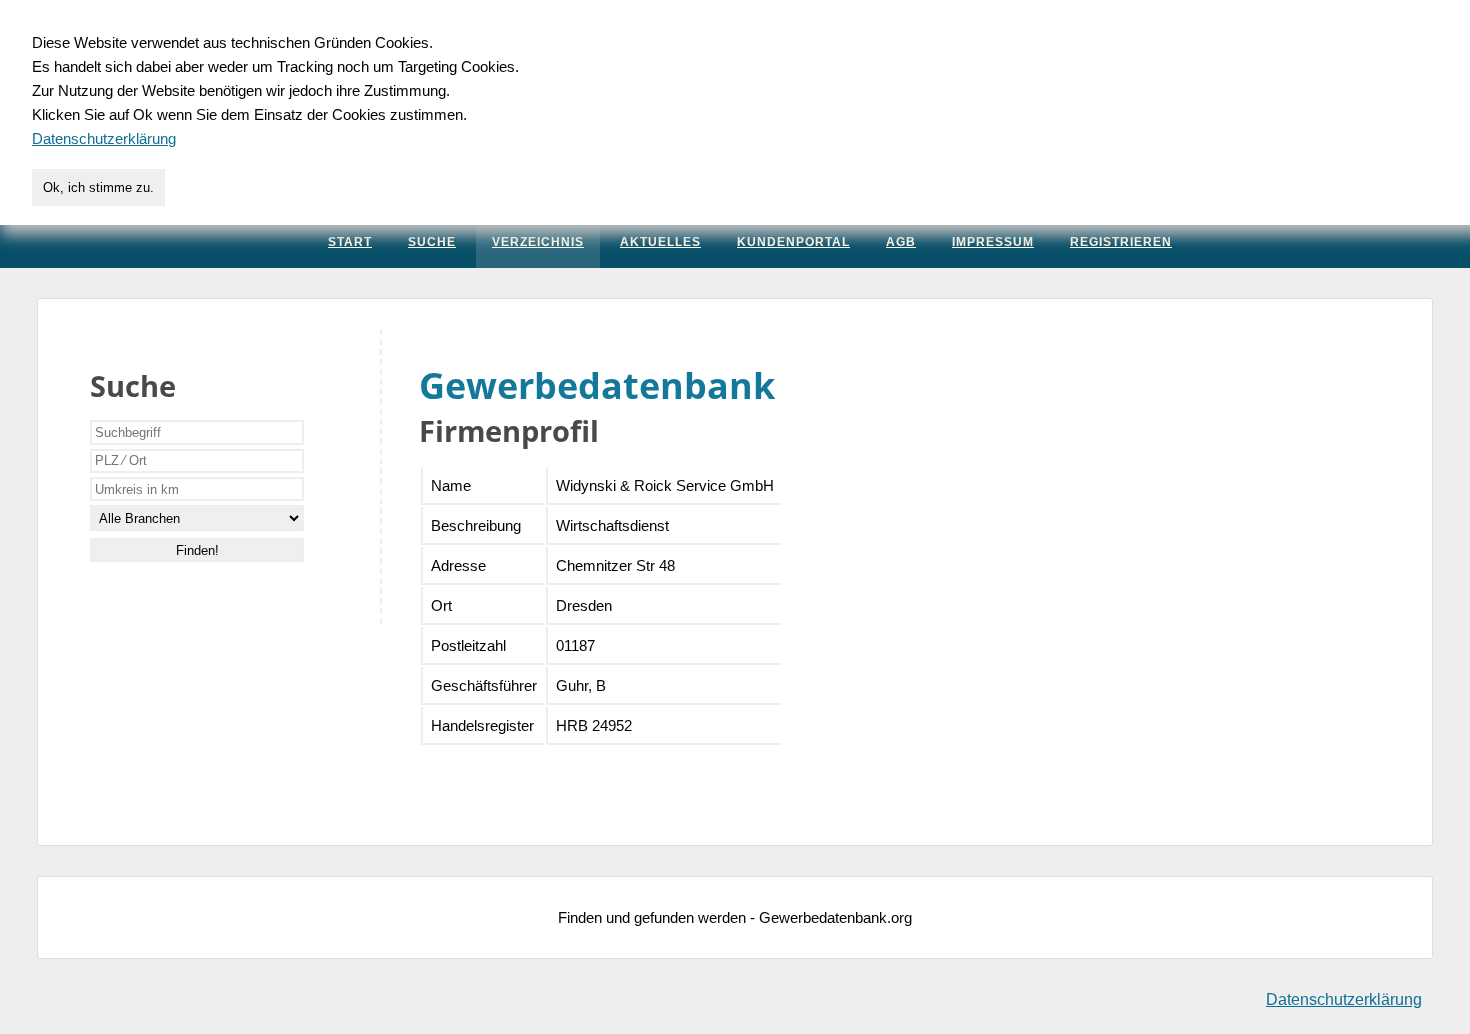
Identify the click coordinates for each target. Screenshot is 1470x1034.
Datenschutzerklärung (1344, 999)
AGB (901, 242)
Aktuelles (660, 242)
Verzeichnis (538, 242)
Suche (432, 242)
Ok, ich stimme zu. (98, 187)
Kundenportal (793, 242)
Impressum (993, 242)
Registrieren (1121, 242)
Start (350, 242)
